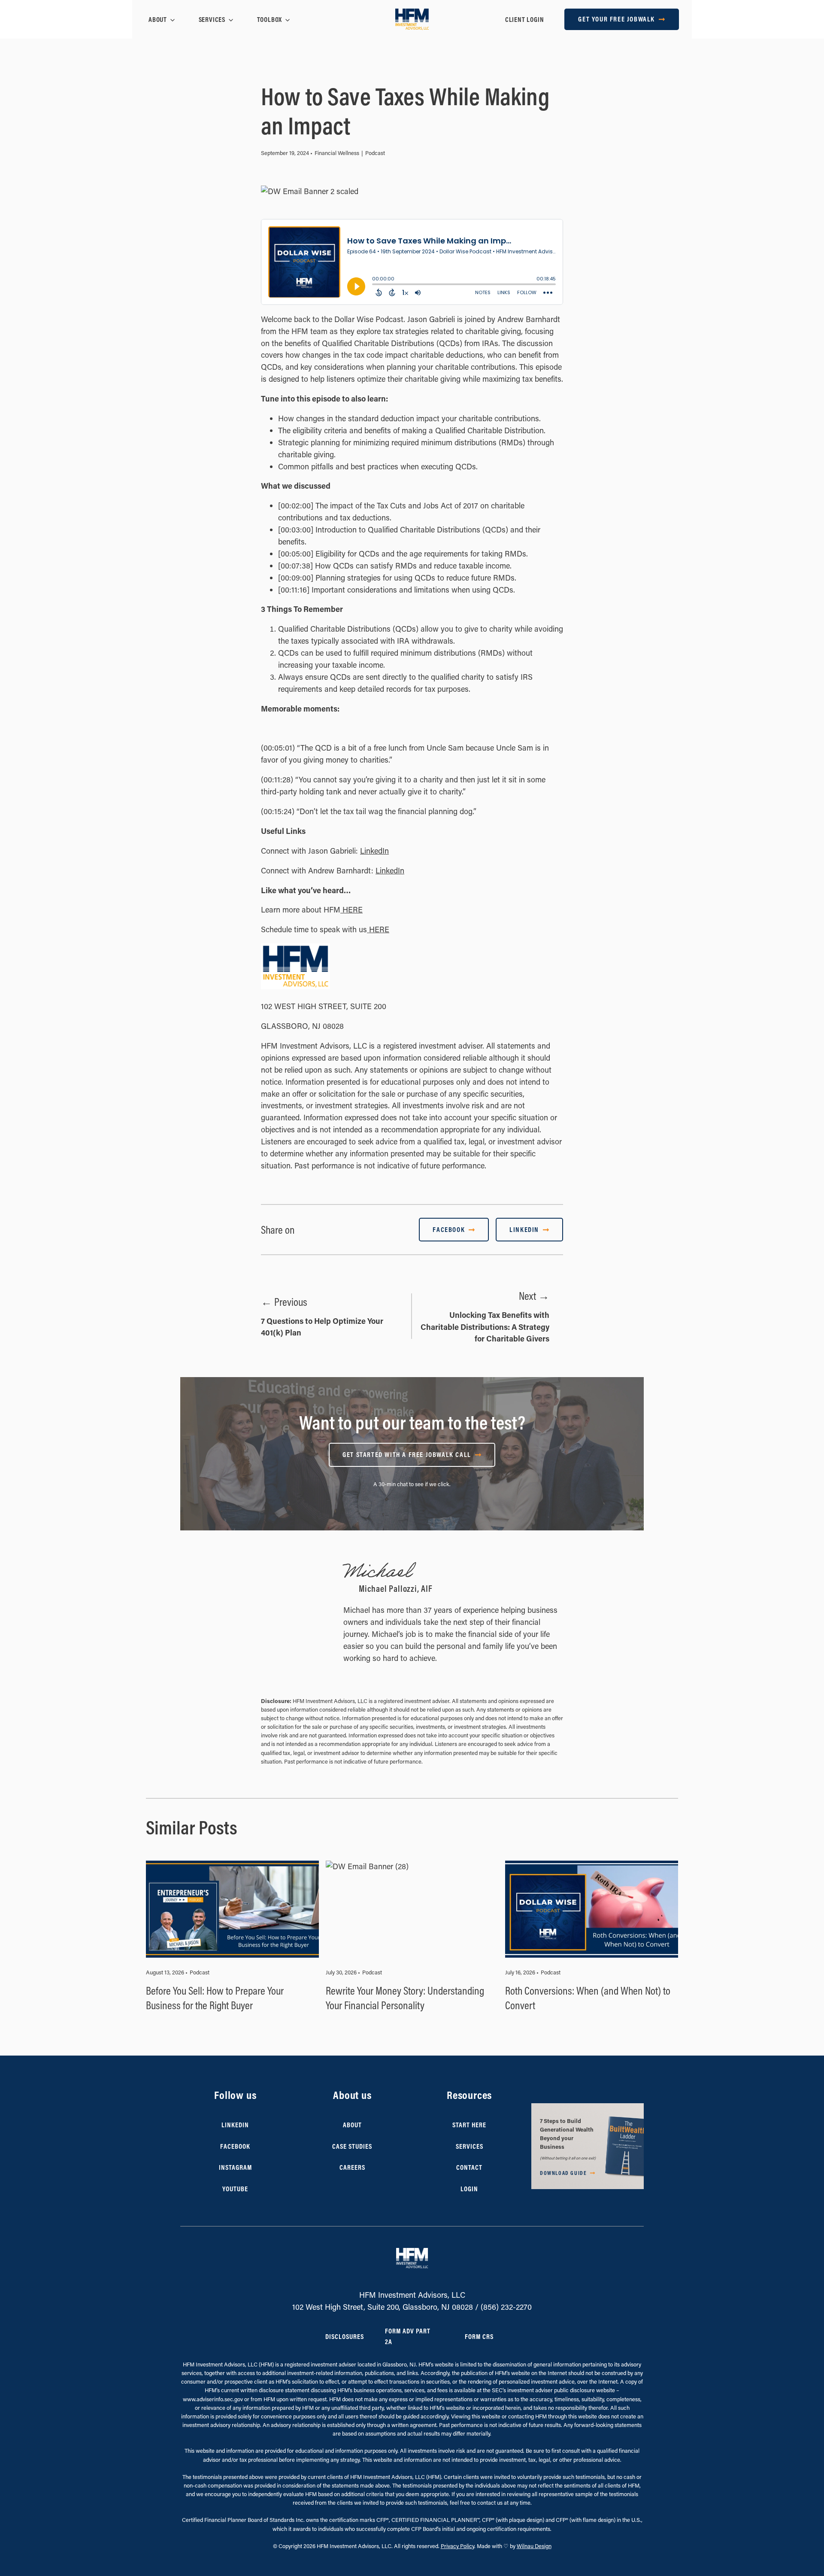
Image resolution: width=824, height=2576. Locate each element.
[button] (588, 2146)
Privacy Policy (457, 2546)
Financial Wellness (337, 153)
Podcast (375, 153)
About (158, 19)
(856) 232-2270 (506, 2307)
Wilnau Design (534, 2546)
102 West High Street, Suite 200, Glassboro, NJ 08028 (383, 2307)
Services (212, 19)
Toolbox (270, 19)
